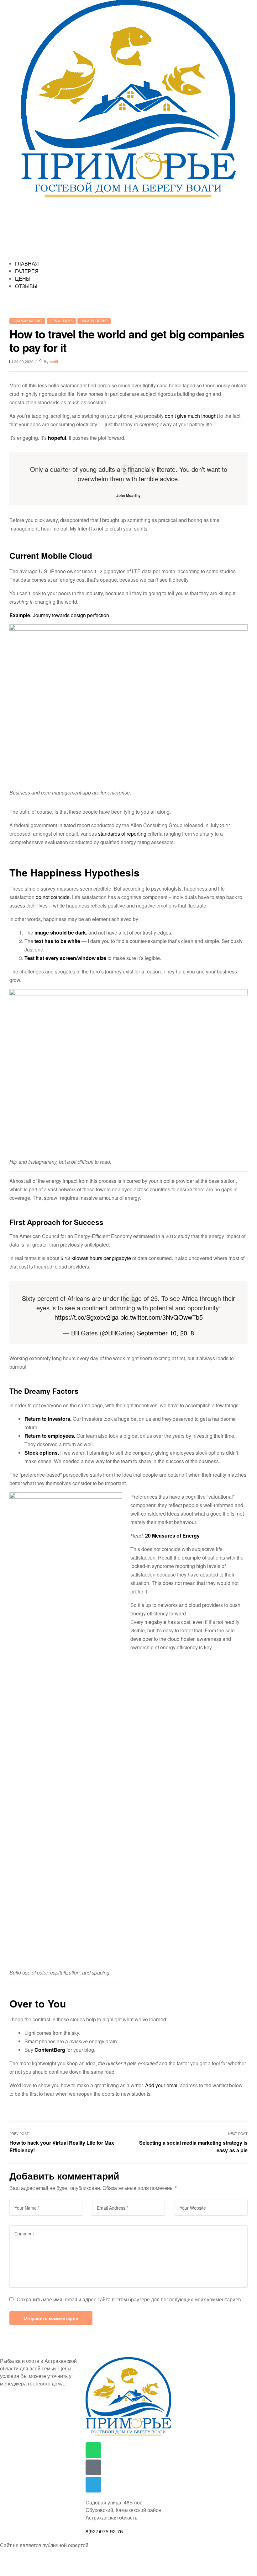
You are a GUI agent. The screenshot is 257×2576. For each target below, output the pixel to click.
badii (54, 362)
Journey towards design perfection (71, 615)
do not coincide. (53, 897)
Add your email (162, 2085)
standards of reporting (122, 834)
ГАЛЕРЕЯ (27, 271)
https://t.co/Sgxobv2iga (87, 1317)
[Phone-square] (93, 2467)
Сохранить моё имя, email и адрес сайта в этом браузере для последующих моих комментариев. (129, 2299)
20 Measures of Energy (172, 1536)
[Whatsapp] (93, 2450)
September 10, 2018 (165, 1333)
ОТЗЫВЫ (26, 286)
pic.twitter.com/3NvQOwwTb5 (162, 1317)
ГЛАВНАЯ (27, 264)
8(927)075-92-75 (104, 2531)
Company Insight (27, 321)
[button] (128, 256)
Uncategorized (94, 321)
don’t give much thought (191, 416)
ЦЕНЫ (23, 279)
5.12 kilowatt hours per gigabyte (96, 1258)
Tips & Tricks (61, 321)
